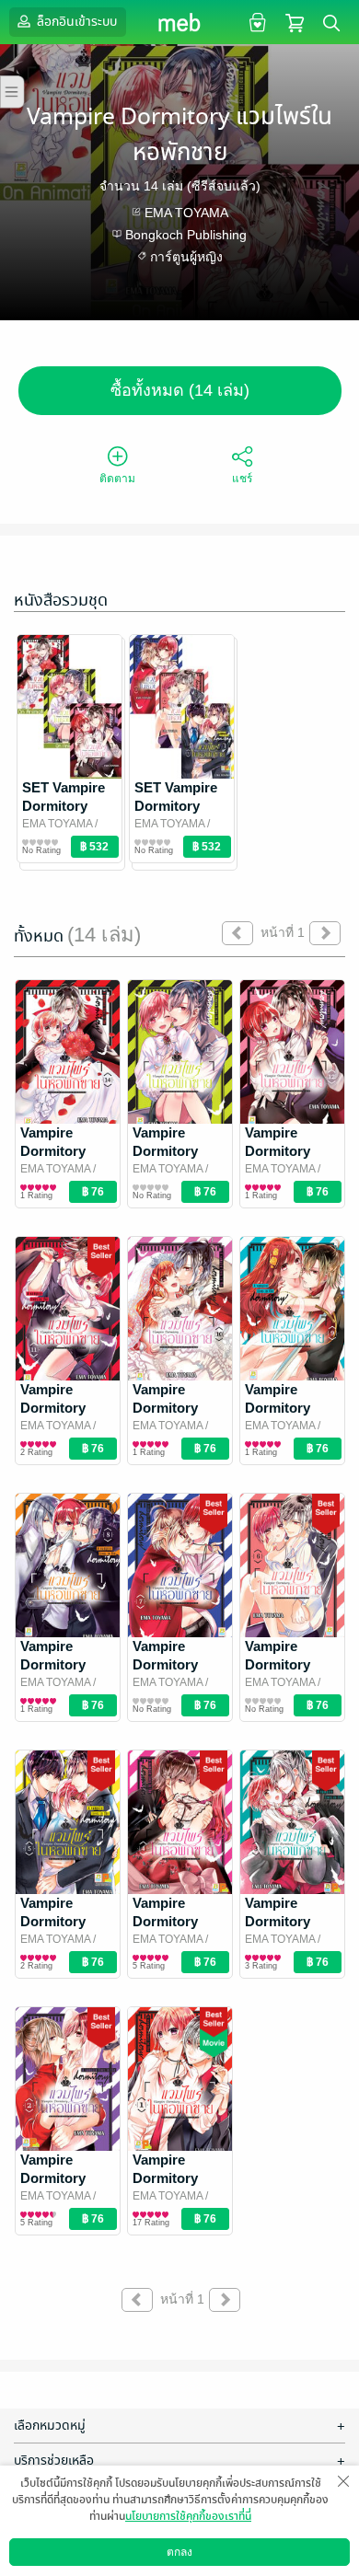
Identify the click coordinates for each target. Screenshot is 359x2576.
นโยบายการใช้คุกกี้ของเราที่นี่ (188, 2516)
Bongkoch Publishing (186, 235)
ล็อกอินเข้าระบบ (75, 22)
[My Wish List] (255, 22)
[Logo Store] (180, 22)
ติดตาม (117, 479)
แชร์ (242, 479)
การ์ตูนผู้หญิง (186, 257)
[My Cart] (295, 22)
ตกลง (179, 2552)
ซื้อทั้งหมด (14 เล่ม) (180, 390)
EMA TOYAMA (186, 213)
